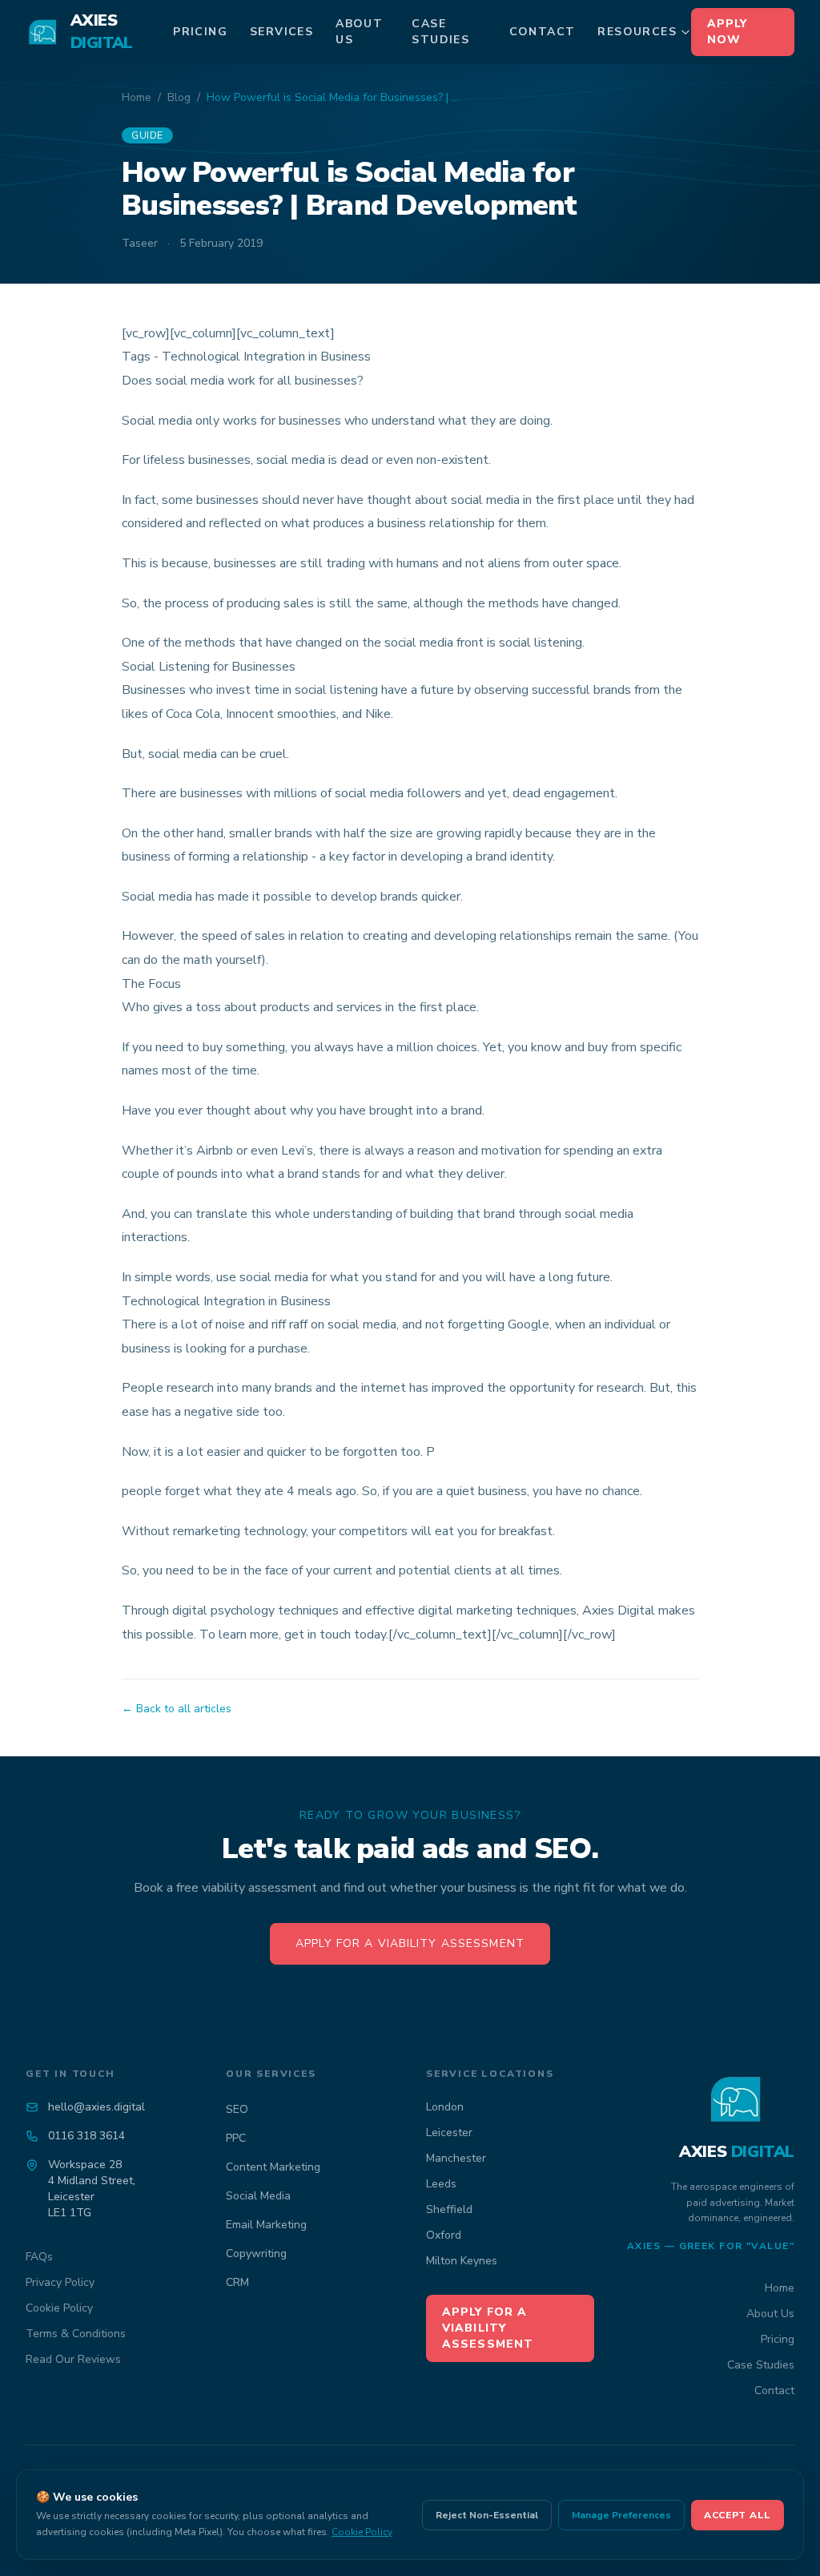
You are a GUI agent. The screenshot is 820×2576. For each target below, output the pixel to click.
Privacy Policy (60, 2282)
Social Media (258, 2196)
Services (281, 32)
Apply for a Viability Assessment (410, 1943)
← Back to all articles (177, 1709)
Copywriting (256, 2253)
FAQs (39, 2257)
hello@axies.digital (96, 2107)
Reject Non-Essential (487, 2515)
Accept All (738, 2515)
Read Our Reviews (73, 2359)
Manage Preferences (621, 2515)
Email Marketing (266, 2225)
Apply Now (728, 32)
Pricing (200, 32)
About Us (359, 32)
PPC (236, 2138)
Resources (637, 32)
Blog (179, 97)
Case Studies (440, 32)
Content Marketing (273, 2167)
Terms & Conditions (76, 2334)
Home (137, 97)
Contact (543, 32)
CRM (237, 2282)
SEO (237, 2109)
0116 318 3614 (86, 2136)
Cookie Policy (59, 2308)
